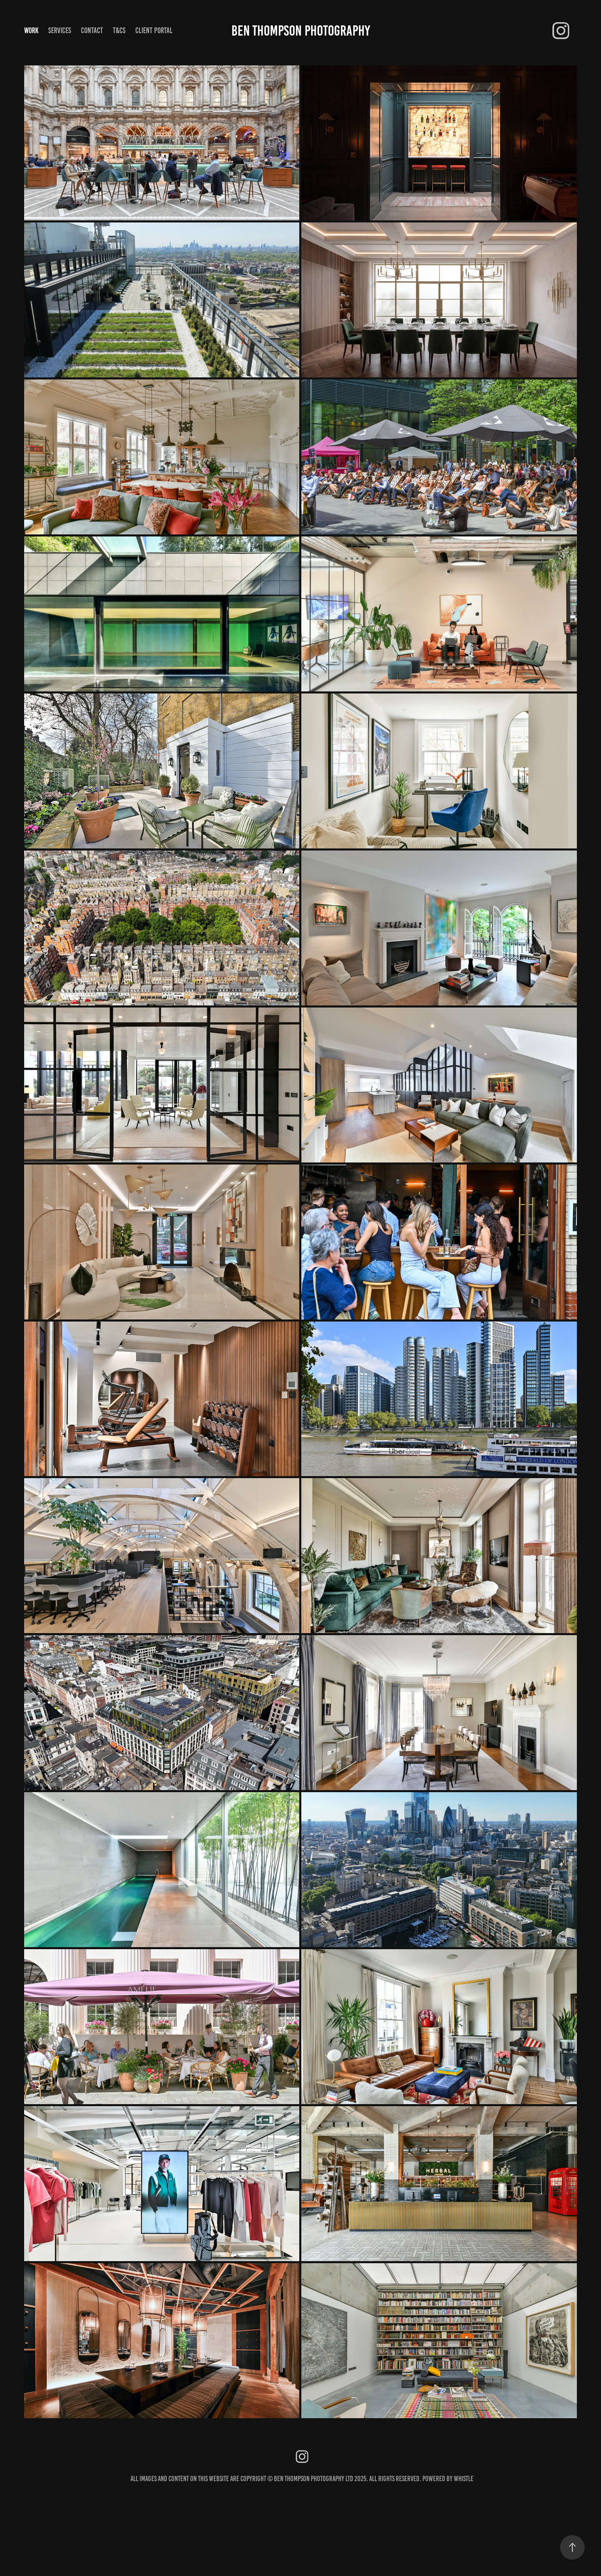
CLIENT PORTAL (154, 30)
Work (31, 30)
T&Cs (119, 30)
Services (60, 30)
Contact (92, 30)
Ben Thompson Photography (301, 31)
